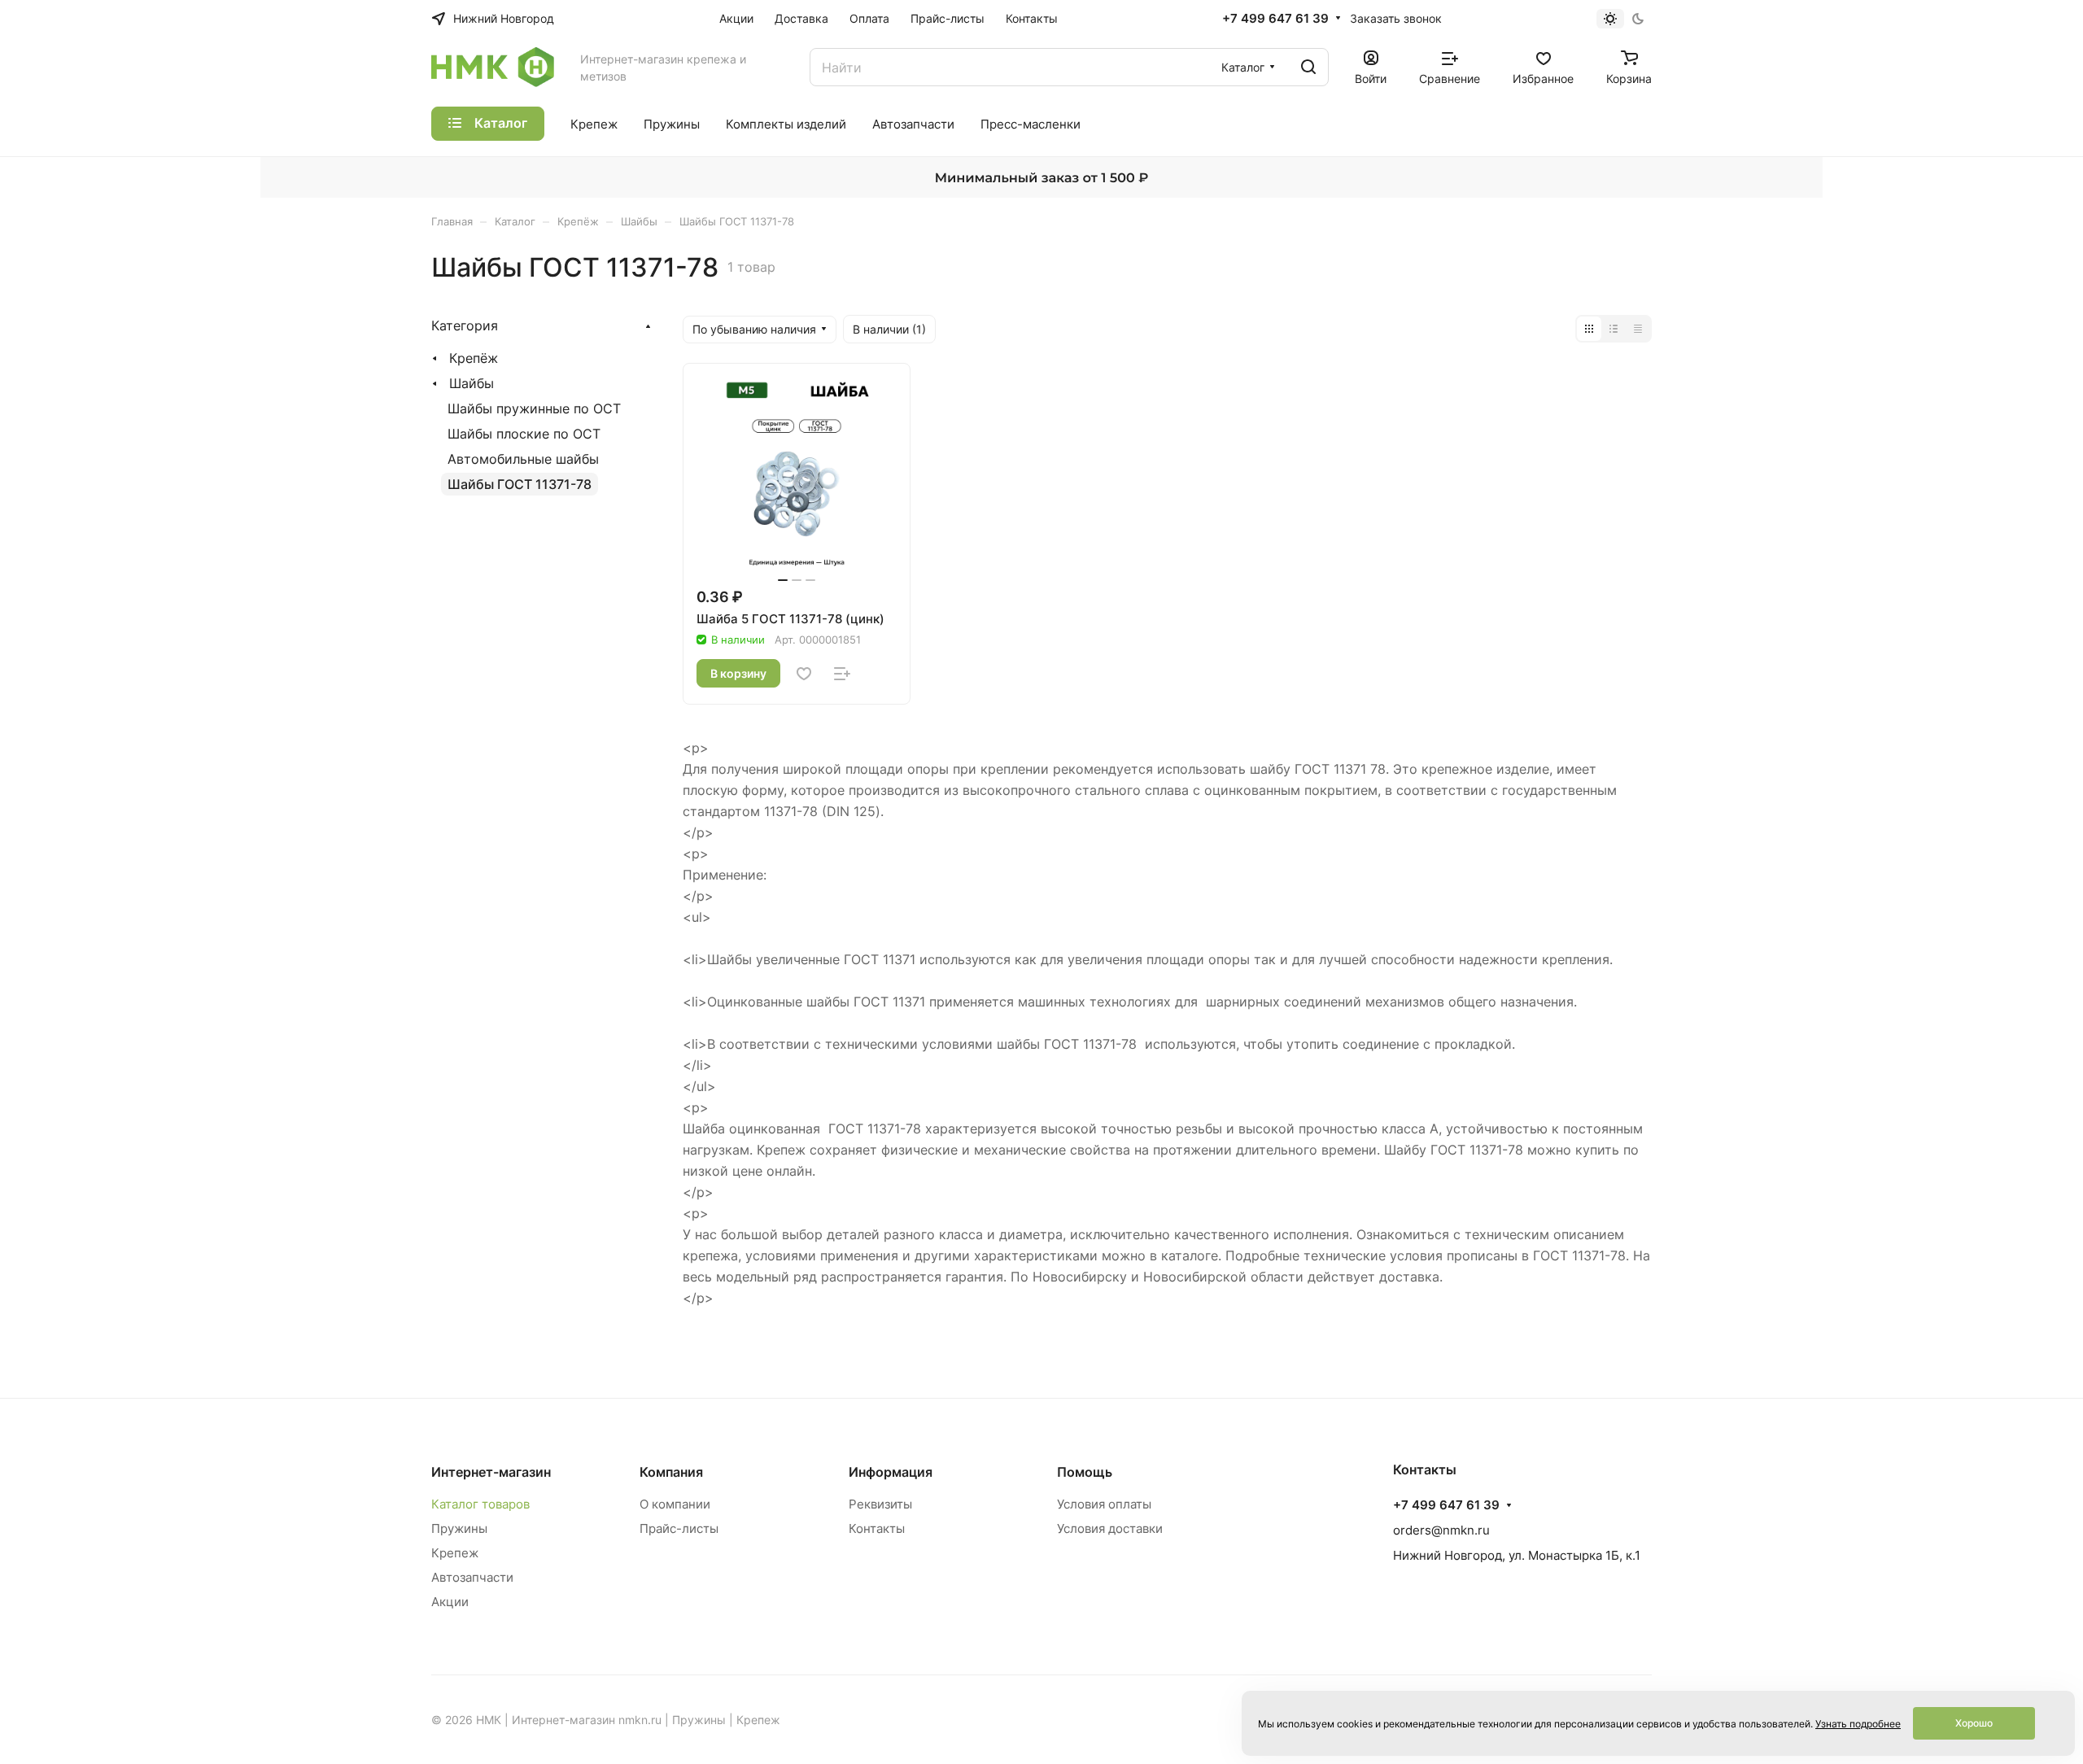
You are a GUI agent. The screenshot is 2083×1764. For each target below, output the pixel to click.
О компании (675, 1504)
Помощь (1085, 1472)
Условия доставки (1110, 1528)
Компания (671, 1472)
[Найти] (1308, 67)
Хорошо (1974, 1723)
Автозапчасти (472, 1577)
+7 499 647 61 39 (1275, 19)
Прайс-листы (679, 1528)
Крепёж (474, 358)
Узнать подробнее (1858, 1724)
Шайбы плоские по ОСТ (524, 434)
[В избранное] (804, 674)
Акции (450, 1602)
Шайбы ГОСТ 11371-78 (520, 484)
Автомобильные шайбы (523, 459)
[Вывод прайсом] (1638, 329)
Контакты (877, 1528)
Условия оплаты (1104, 1504)
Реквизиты (880, 1504)
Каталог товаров (480, 1504)
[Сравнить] (842, 674)
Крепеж (455, 1553)
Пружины (459, 1528)
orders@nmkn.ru (1441, 1530)
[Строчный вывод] (1614, 329)
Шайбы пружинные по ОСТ (534, 408)
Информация (891, 1472)
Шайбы (472, 383)
